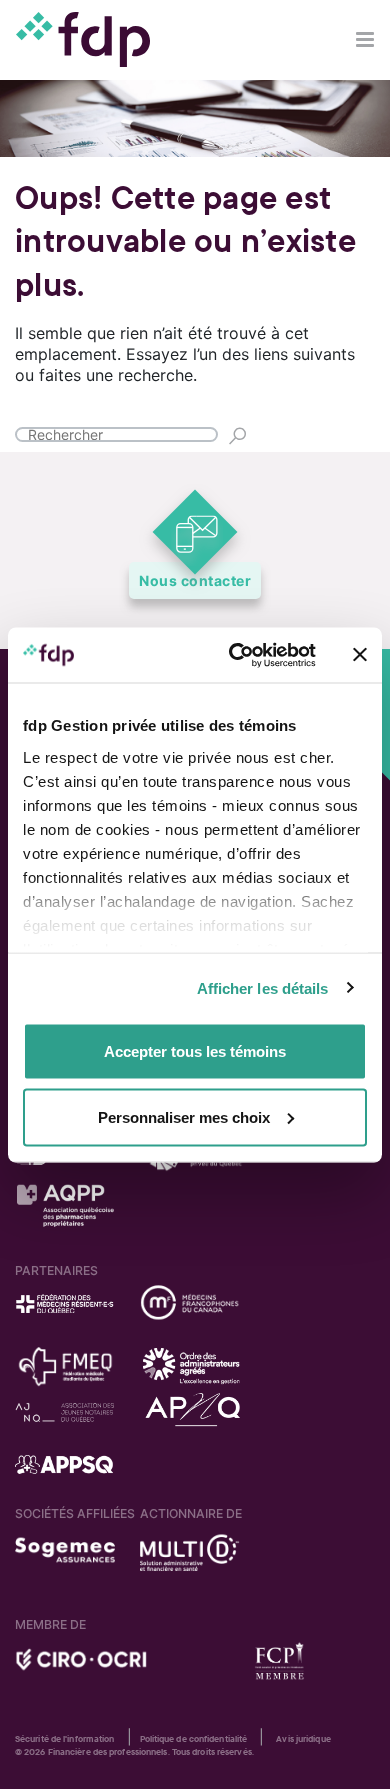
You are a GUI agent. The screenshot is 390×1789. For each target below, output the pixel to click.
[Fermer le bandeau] (360, 655)
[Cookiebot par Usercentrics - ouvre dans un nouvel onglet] (236, 655)
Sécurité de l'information (65, 1739)
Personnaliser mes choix (184, 1116)
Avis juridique (303, 1739)
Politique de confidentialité (194, 1739)
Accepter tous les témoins (195, 1051)
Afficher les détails (263, 987)
